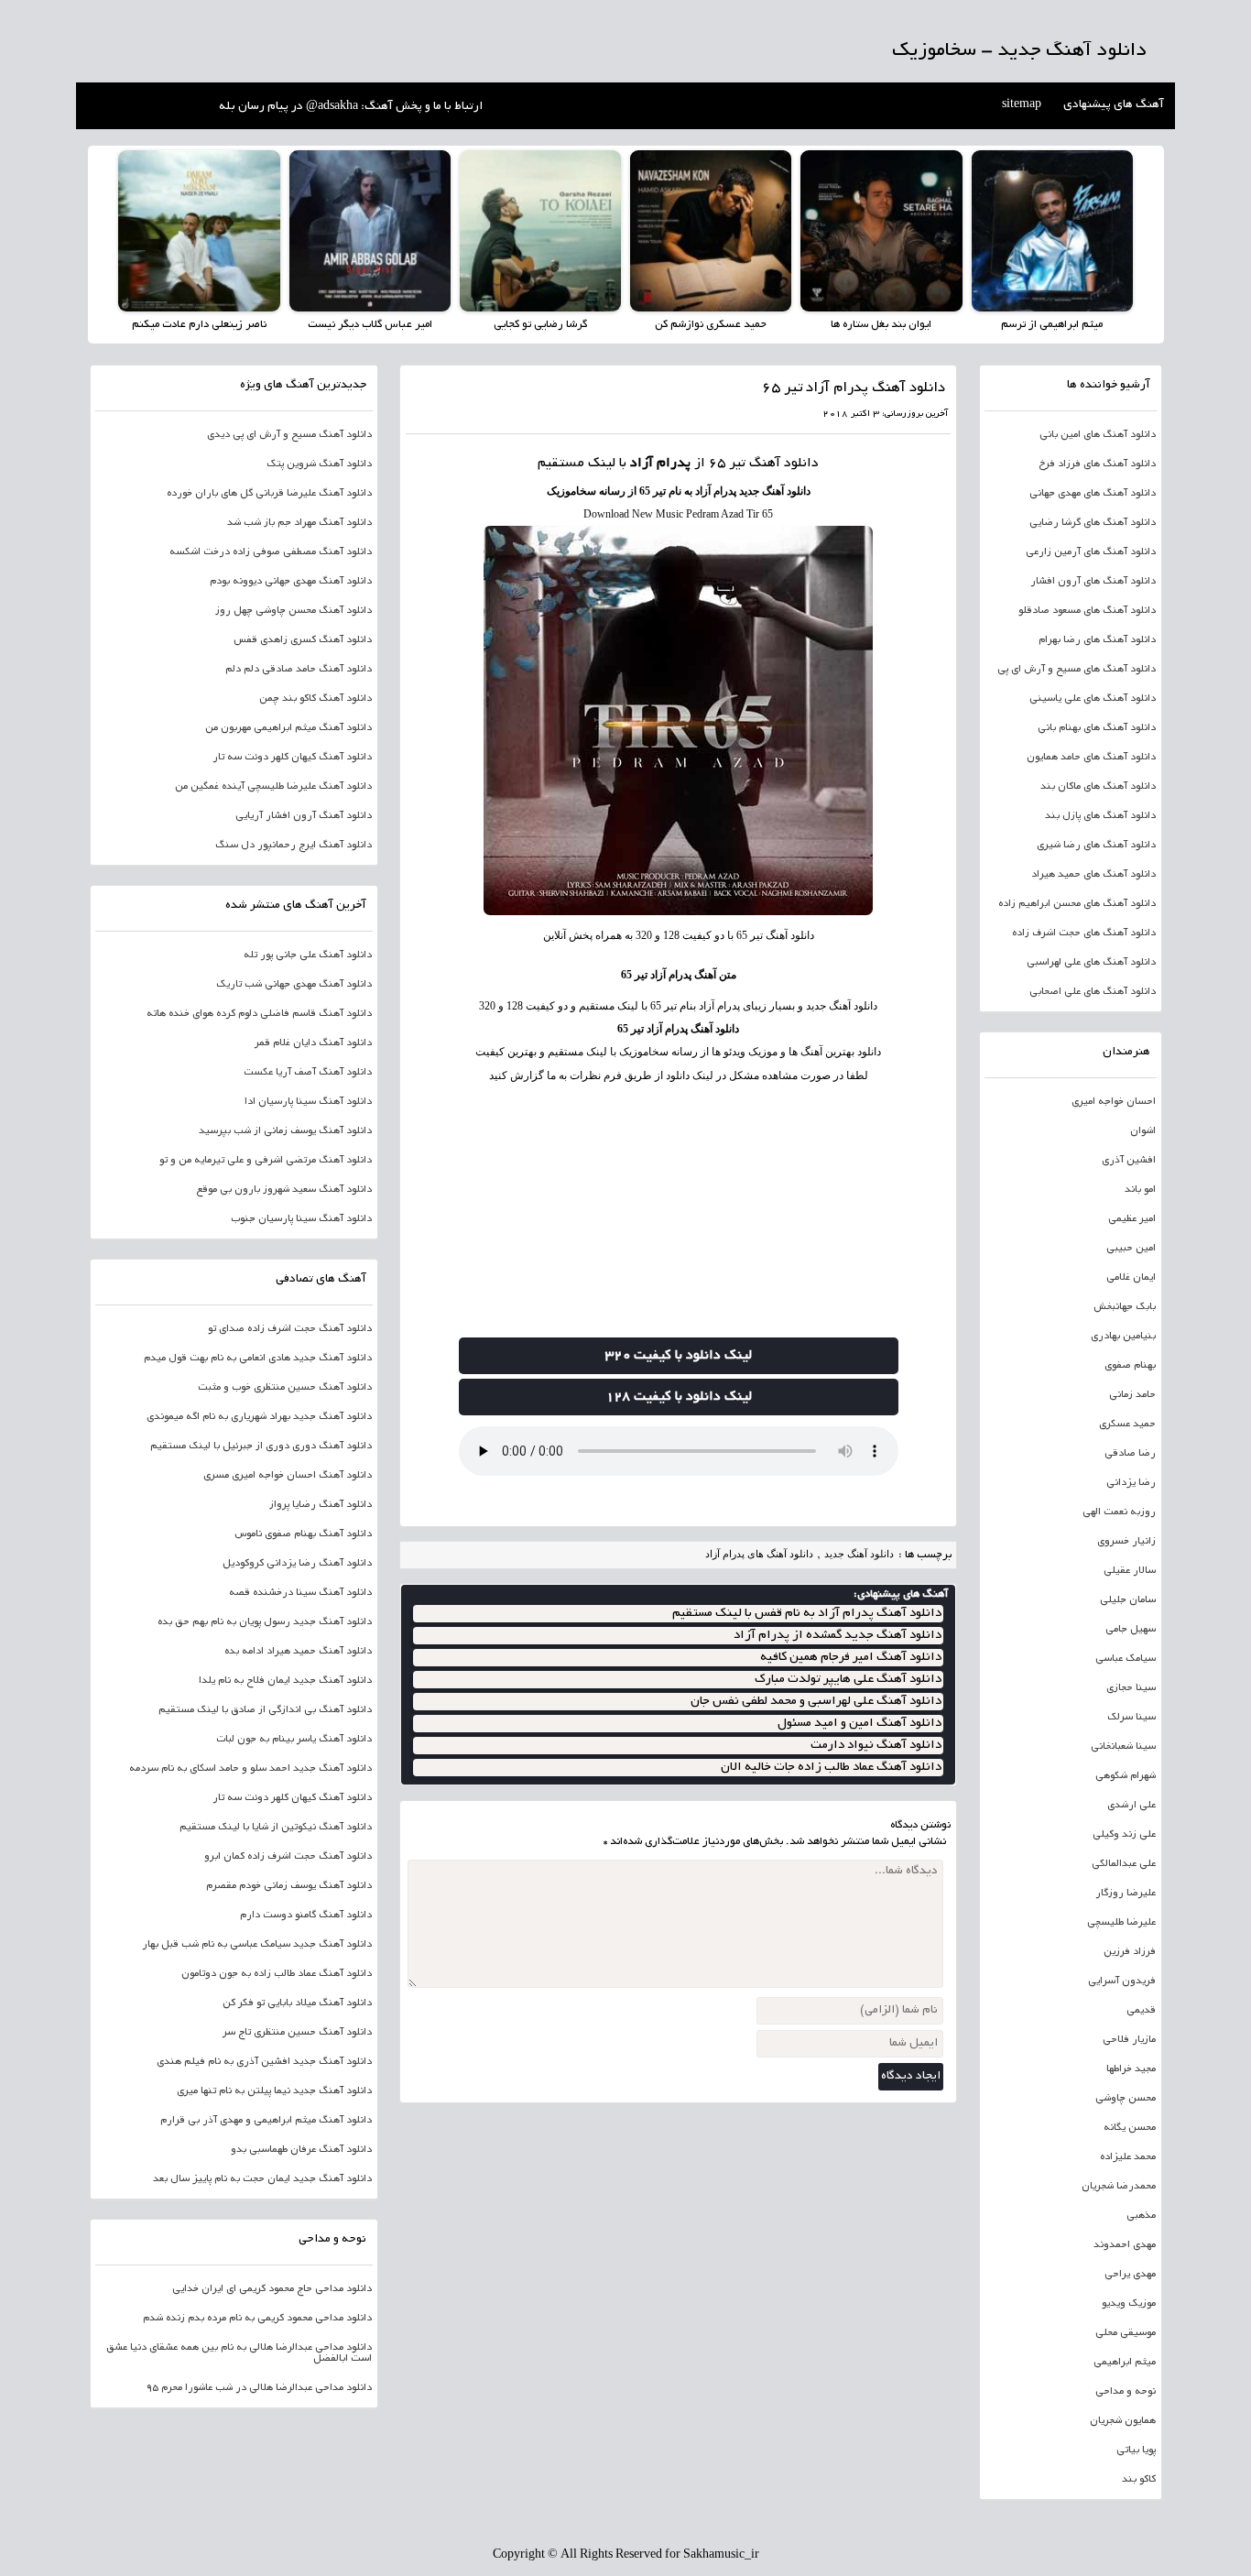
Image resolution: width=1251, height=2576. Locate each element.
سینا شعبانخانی (1123, 1747)
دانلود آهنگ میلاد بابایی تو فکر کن (297, 2003)
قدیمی (1141, 2011)
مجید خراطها (1131, 2069)
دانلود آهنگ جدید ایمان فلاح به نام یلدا (285, 1681)
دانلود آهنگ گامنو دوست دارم (306, 1916)
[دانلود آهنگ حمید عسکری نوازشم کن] (711, 231)
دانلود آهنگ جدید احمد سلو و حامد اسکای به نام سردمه (250, 1769)
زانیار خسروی (1126, 1542)
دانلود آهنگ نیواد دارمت (876, 1746)
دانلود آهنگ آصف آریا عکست (308, 1073)
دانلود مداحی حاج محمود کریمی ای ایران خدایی (272, 2289)
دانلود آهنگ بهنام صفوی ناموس (303, 1534)
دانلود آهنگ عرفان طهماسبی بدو (301, 2150)
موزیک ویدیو (1129, 2304)
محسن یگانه (1130, 2128)
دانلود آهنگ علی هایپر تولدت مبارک (848, 1680)
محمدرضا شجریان (1119, 2187)
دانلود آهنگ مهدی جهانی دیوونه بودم (291, 582)
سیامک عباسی (1126, 1659)
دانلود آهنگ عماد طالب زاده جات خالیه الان (831, 1768)
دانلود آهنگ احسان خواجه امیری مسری (288, 1476)
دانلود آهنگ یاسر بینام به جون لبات (294, 1740)
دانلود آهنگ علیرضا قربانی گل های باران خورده (269, 494)
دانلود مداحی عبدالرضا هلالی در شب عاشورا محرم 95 (259, 2388)
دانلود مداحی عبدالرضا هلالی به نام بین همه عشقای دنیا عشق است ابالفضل (239, 2353)
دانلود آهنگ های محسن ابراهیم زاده (1077, 904)
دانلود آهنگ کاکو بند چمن (315, 699)
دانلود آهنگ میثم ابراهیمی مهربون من (288, 728)
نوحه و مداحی (1126, 2392)
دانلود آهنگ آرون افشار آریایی (304, 816)
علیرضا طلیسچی (1121, 1923)
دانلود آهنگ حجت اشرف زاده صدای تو (290, 1329)
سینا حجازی (1131, 1688)
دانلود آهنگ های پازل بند (1100, 816)
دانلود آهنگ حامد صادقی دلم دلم (299, 670)
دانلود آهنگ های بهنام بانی (1097, 728)
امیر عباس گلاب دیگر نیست (370, 325)
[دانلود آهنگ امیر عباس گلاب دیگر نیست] (370, 231)
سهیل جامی (1131, 1630)
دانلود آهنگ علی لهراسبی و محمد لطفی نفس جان (816, 1702)
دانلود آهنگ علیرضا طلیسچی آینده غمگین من (273, 787)
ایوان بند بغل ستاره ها (881, 325)
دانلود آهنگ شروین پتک (319, 464)
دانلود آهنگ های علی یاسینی (1093, 699)
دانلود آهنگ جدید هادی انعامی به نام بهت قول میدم (258, 1359)
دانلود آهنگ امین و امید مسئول (859, 1724)
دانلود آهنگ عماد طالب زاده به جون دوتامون (277, 1974)
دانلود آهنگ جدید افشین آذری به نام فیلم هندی (264, 2062)
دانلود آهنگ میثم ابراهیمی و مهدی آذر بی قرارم (266, 2121)
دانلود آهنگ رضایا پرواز (321, 1505)
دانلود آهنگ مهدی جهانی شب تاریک (294, 985)
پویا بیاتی (1136, 2450)
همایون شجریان (1123, 2421)
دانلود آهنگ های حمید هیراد (1093, 875)
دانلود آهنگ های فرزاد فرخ (1097, 464)
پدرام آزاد (660, 464)
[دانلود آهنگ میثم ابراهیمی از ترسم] (1052, 231)
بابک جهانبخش (1125, 1307)
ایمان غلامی (1131, 1278)
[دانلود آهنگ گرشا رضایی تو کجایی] (540, 231)
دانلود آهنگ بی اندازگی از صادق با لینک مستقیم (265, 1710)
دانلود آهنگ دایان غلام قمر (313, 1043)
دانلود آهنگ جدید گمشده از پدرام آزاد (838, 1636)
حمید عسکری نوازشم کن (711, 325)
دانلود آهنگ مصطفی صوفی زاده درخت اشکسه (271, 552)
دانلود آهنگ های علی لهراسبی (1091, 963)
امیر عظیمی (1132, 1219)
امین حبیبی (1131, 1249)
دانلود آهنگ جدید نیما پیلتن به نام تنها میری (274, 2091)
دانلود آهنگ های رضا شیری (1096, 846)
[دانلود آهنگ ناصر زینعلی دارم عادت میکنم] (199, 231)
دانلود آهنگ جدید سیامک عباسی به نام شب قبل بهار (257, 1945)
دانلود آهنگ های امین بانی (1098, 435)
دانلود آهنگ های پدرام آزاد (759, 1554)
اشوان (1143, 1131)
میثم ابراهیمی (1125, 2363)
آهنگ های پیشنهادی (1114, 105)
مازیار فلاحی (1129, 2040)
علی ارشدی (1131, 1806)
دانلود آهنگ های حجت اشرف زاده (1084, 933)
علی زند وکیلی (1124, 1835)
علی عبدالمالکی (1124, 1864)
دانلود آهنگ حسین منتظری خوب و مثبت (285, 1388)
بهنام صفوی (1130, 1366)
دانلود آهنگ (784, 464)
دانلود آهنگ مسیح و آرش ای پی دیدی (289, 435)
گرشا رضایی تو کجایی (540, 325)
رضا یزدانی (1131, 1483)
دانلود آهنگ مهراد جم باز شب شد (299, 523)
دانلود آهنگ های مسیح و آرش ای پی (1077, 670)
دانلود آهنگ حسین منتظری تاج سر (297, 2033)
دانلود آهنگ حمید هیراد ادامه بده (298, 1652)
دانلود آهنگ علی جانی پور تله (308, 955)
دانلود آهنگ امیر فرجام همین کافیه (851, 1658)
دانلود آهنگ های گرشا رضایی (1093, 523)
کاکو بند (1139, 2480)
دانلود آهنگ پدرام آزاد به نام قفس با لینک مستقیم (807, 1614)
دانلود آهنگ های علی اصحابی (1093, 992)
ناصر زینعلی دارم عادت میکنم (199, 325)
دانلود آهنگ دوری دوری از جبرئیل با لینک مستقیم (261, 1446)
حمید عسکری (1127, 1424)
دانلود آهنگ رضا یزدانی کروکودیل (297, 1564)
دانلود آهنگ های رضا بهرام (1097, 640)
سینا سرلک (1131, 1718)
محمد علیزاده (1128, 2157)
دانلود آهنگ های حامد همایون (1091, 758)
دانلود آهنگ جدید (859, 1554)
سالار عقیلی (1130, 1571)
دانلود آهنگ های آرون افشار (1093, 582)
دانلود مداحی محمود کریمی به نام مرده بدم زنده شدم (257, 2319)
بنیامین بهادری (1123, 1337)
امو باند (1140, 1190)
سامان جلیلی (1128, 1600)
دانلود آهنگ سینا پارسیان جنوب (301, 1219)
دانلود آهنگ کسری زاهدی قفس (303, 640)
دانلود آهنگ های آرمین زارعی (1091, 552)
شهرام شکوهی (1126, 1776)
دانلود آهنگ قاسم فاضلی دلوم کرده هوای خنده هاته (259, 1014)
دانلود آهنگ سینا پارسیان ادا (308, 1102)
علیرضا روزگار (1126, 1894)
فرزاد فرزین (1130, 1952)
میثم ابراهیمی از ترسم (1052, 325)
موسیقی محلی (1126, 2333)
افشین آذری (1129, 1161)
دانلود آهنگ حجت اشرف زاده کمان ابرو (288, 1857)
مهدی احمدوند (1125, 2245)
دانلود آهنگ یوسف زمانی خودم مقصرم (289, 1886)
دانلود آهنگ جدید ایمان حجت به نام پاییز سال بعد (262, 2179)
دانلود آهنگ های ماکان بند (1098, 787)
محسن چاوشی (1126, 2099)
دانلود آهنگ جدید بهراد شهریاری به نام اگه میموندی (259, 1417)
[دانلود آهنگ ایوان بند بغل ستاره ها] (881, 231)
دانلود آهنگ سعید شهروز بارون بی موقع (284, 1190)
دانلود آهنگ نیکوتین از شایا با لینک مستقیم (276, 1828)
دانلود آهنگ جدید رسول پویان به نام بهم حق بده (265, 1622)
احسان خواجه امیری (1114, 1102)
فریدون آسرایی (1122, 1981)
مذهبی (1141, 2216)
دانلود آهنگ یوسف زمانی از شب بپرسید (285, 1131)
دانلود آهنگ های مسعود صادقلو (1087, 611)
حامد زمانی (1132, 1395)
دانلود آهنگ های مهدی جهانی (1093, 494)
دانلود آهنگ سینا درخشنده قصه (300, 1593)
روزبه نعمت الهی (1119, 1512)
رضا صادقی (1130, 1454)
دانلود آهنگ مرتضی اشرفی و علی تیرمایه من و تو (266, 1161)
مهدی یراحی (1130, 2275)
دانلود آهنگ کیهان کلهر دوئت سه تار (292, 758)
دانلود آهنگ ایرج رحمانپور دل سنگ (294, 846)
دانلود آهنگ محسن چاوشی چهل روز (294, 611)
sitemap (1022, 105)
